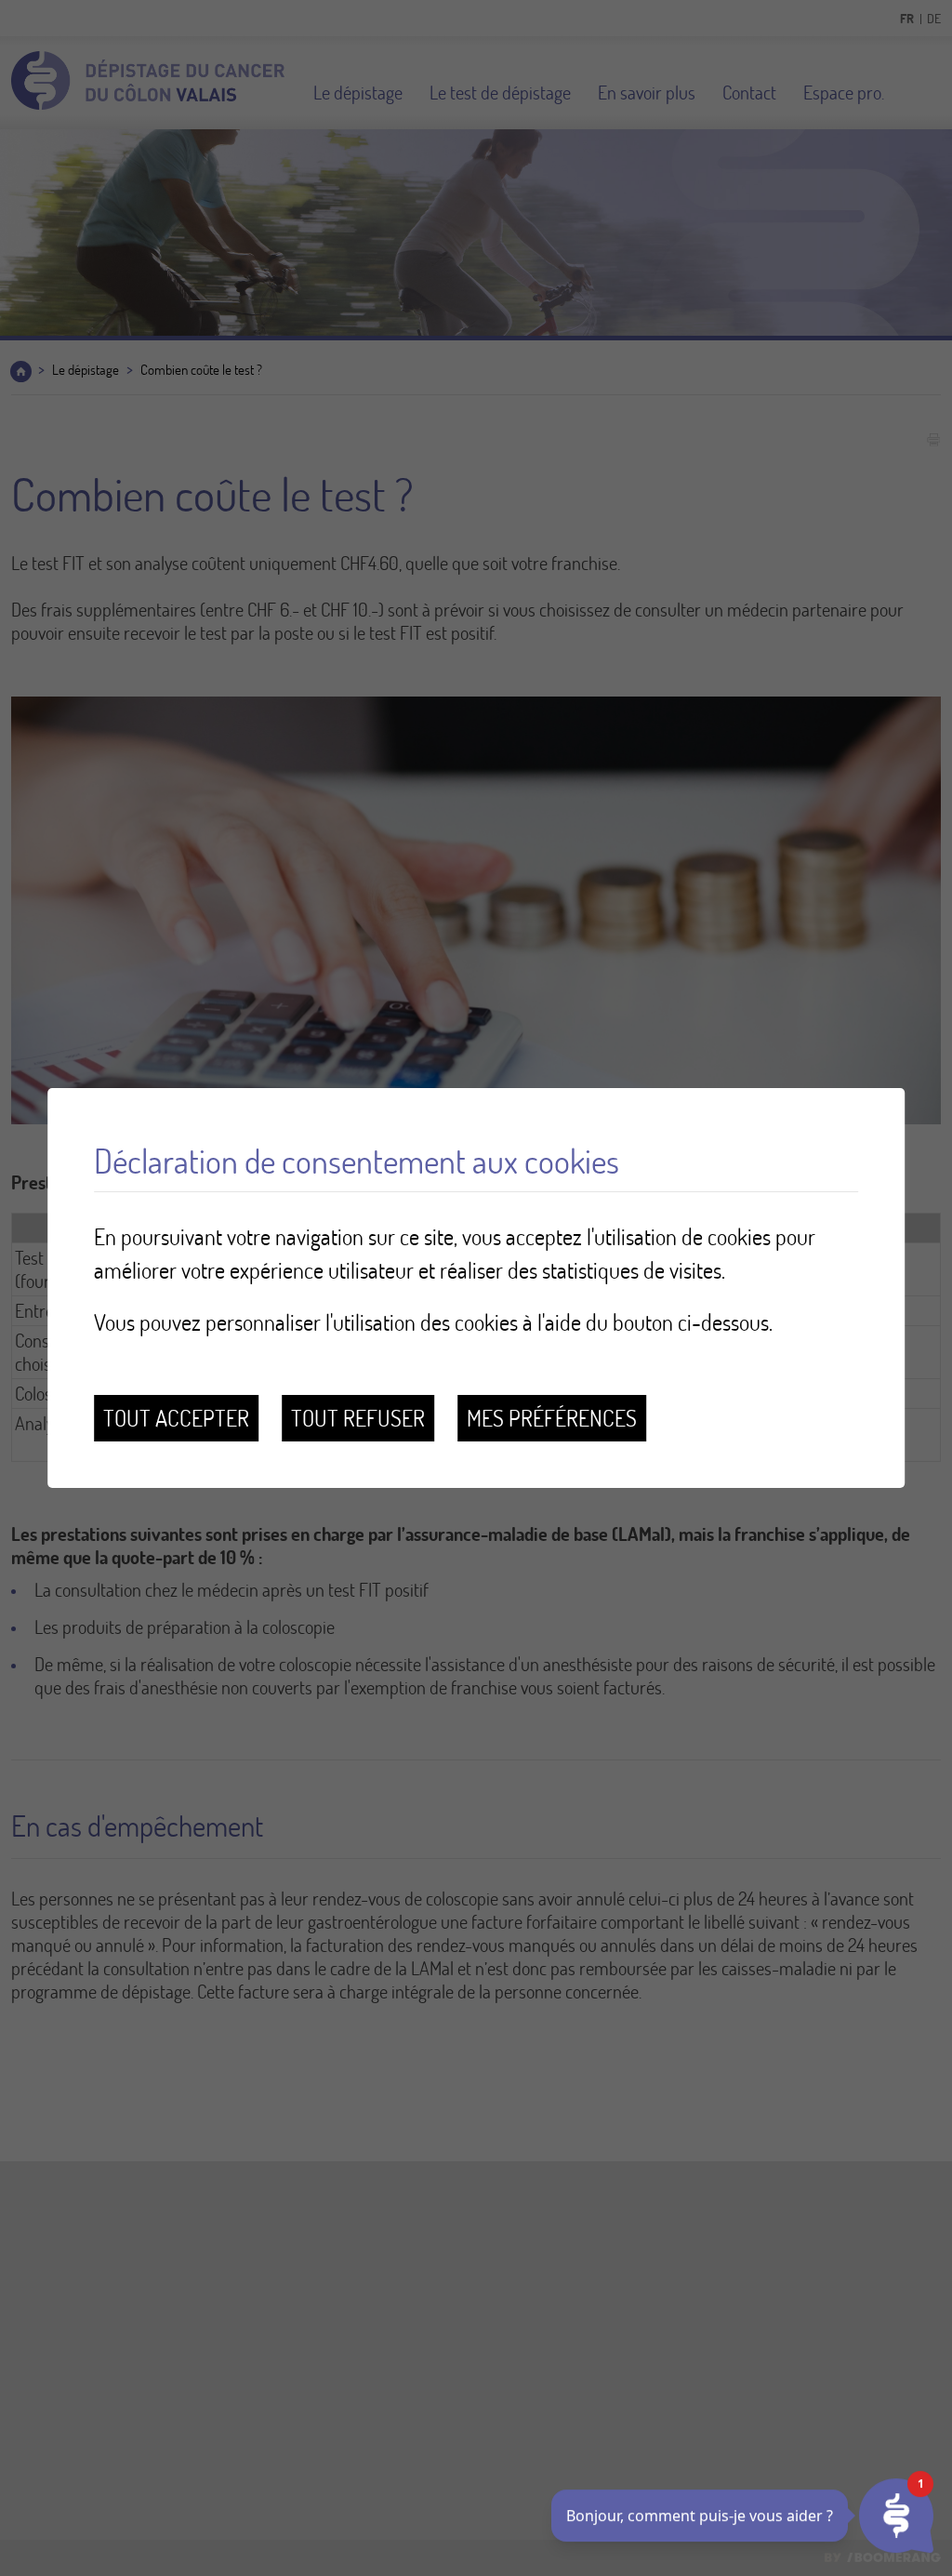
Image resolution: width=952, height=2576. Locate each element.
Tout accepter (176, 1418)
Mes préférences (552, 1418)
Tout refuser (358, 1418)
